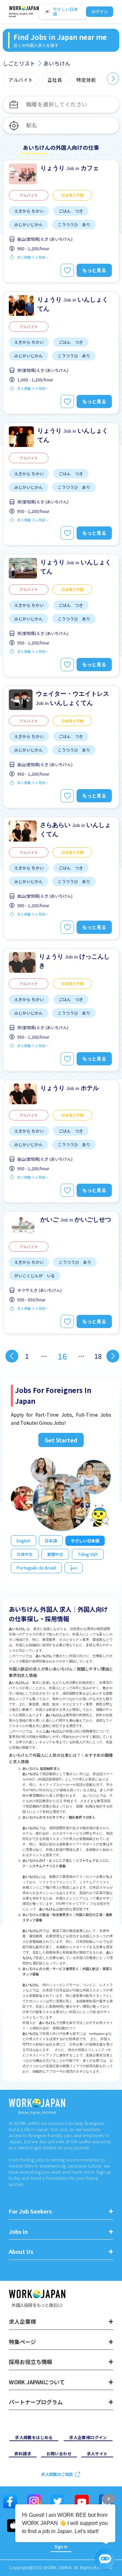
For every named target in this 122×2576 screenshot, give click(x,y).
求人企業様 (22, 2322)
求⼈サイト (97, 2453)
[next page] (113, 1356)
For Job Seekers (30, 2211)
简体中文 (25, 1554)
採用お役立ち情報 (30, 2362)
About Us (21, 2252)
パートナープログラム (36, 2402)
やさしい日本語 (85, 1541)
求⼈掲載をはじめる (34, 2437)
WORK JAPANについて (37, 2382)
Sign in (61, 2546)
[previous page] (12, 1356)
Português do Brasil (36, 1568)
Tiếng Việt (88, 1554)
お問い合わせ (59, 2453)
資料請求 (23, 2453)
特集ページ (22, 2342)
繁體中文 (55, 1554)
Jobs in (18, 2232)
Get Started (61, 1440)
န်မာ (74, 1568)
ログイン (100, 11)
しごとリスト (19, 63)
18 (98, 1356)
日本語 (51, 1541)
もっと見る (94, 270)
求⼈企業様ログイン (88, 2437)
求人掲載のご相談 (57, 2474)
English (24, 1541)
